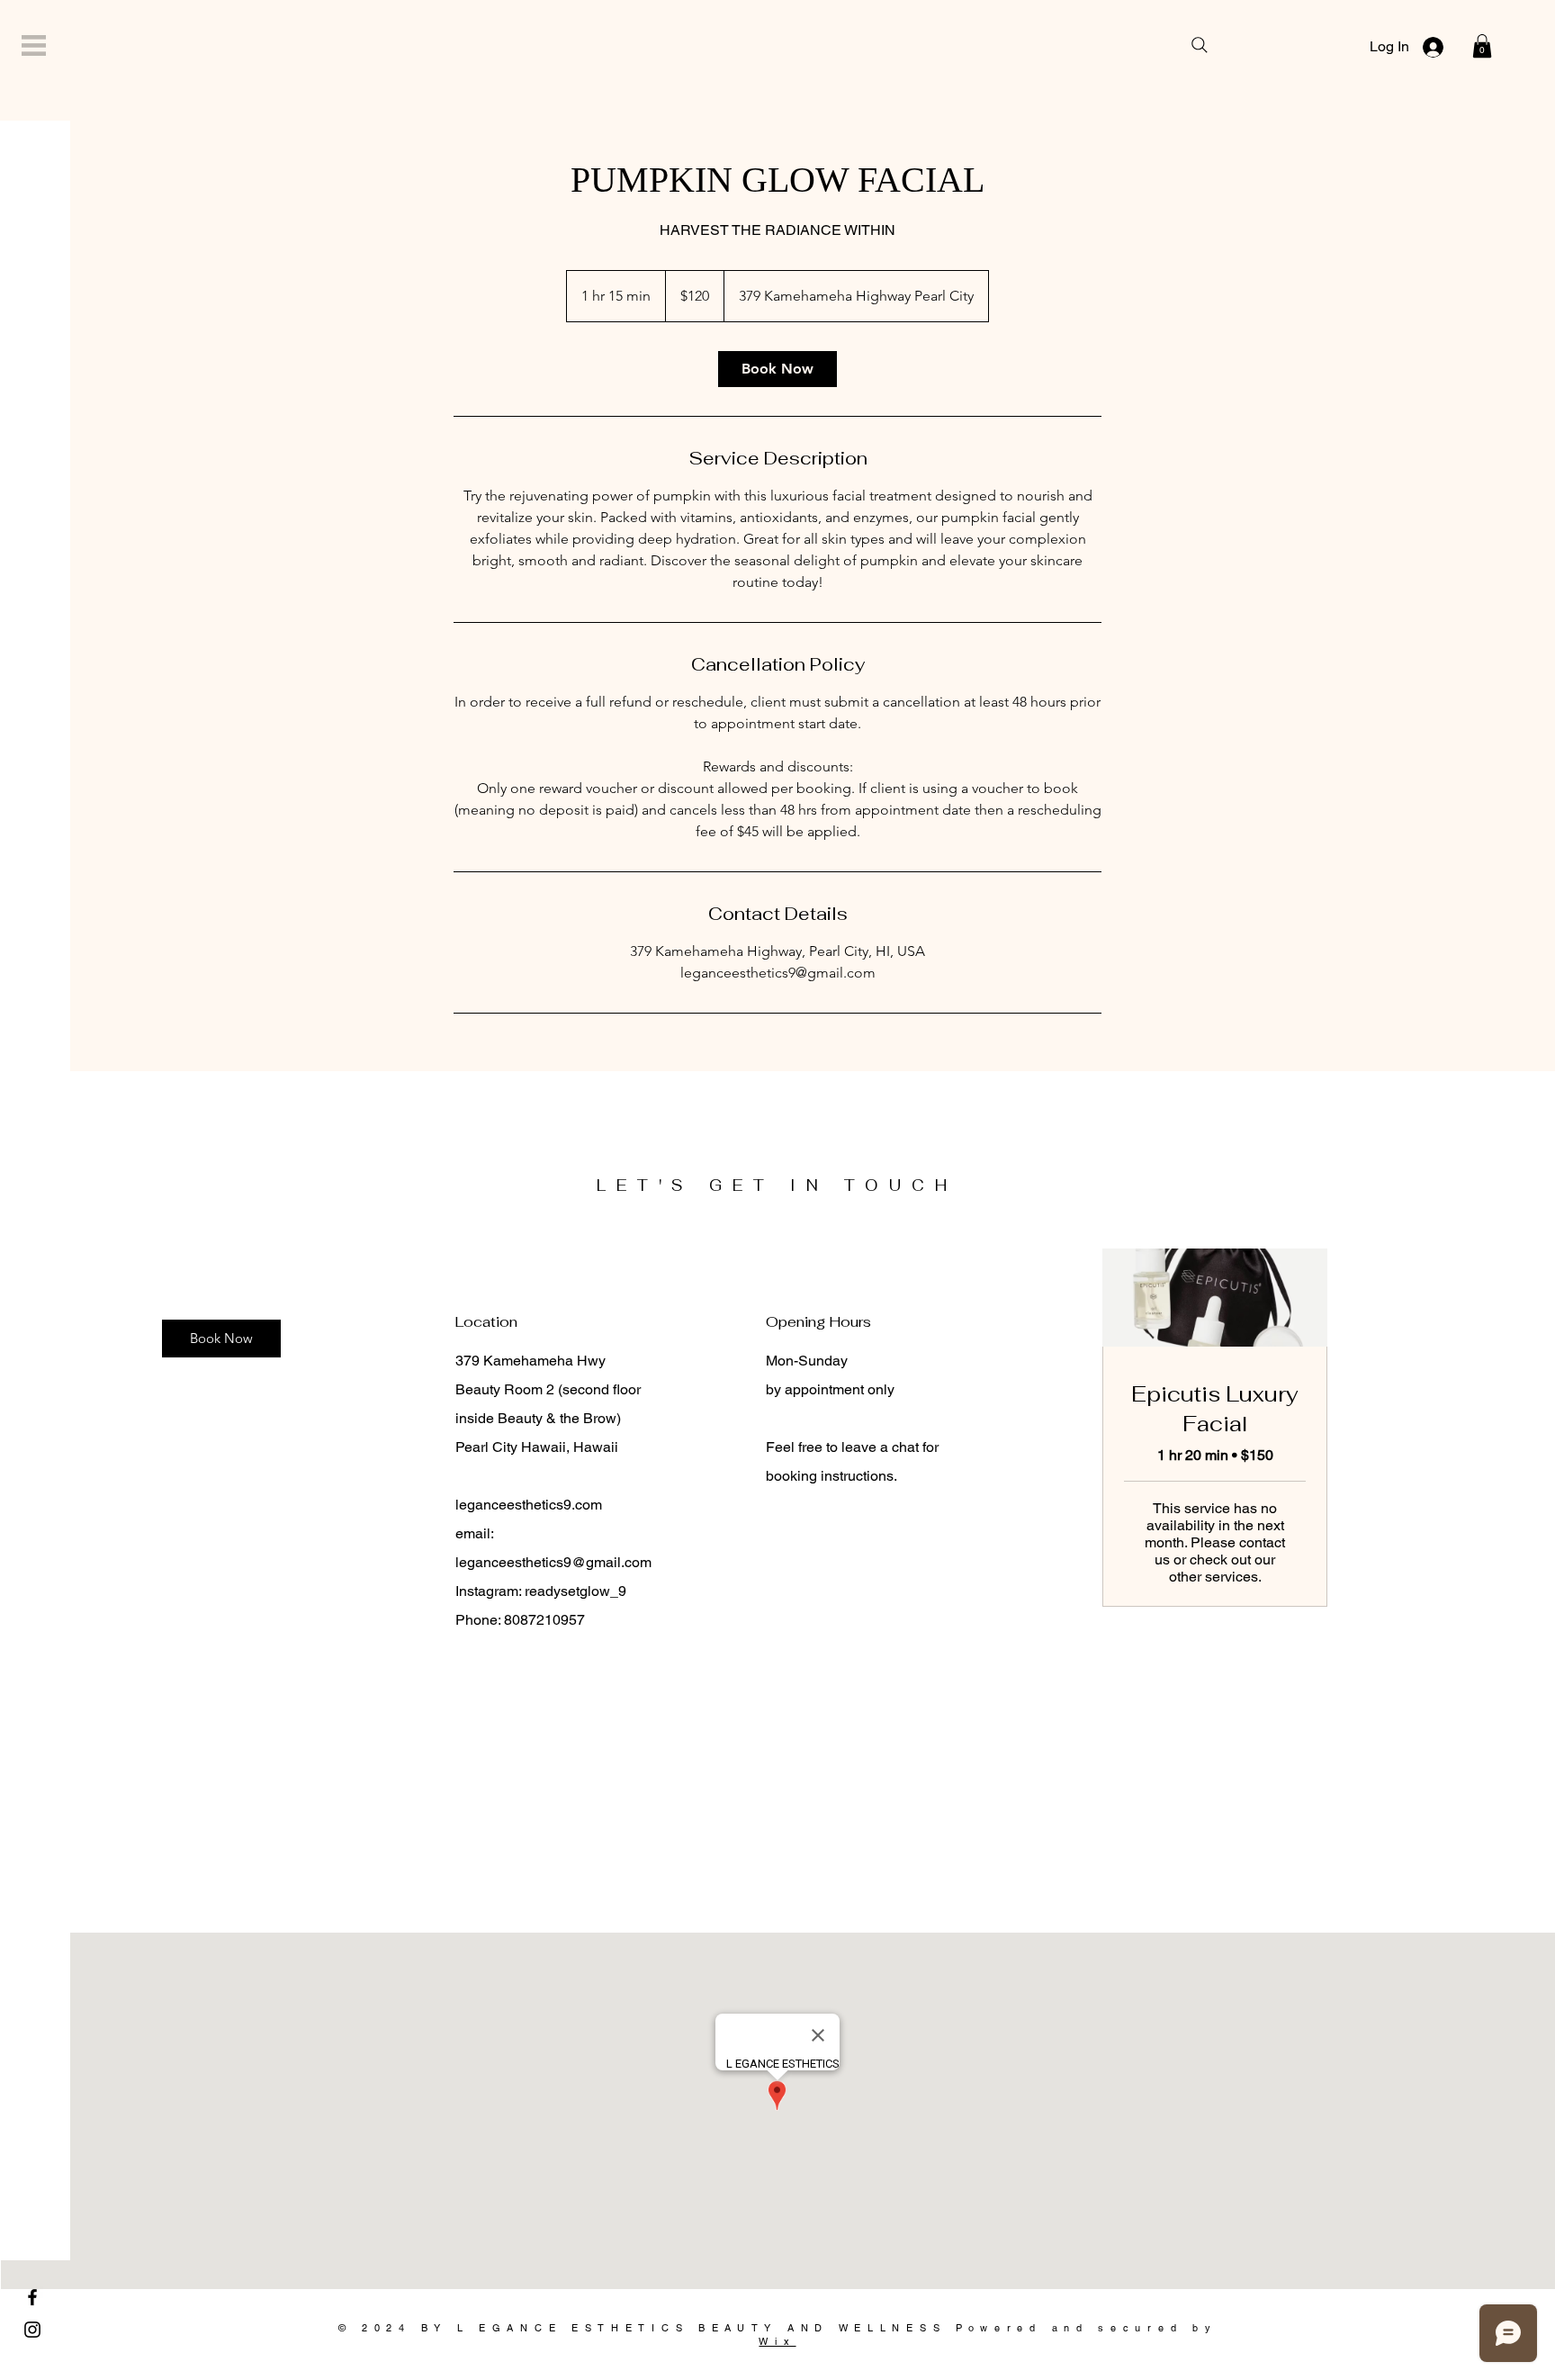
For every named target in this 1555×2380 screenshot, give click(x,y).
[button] (34, 45)
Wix (777, 2341)
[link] (777, 369)
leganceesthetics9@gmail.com (553, 1562)
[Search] (1200, 45)
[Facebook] (32, 2297)
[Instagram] (32, 2330)
